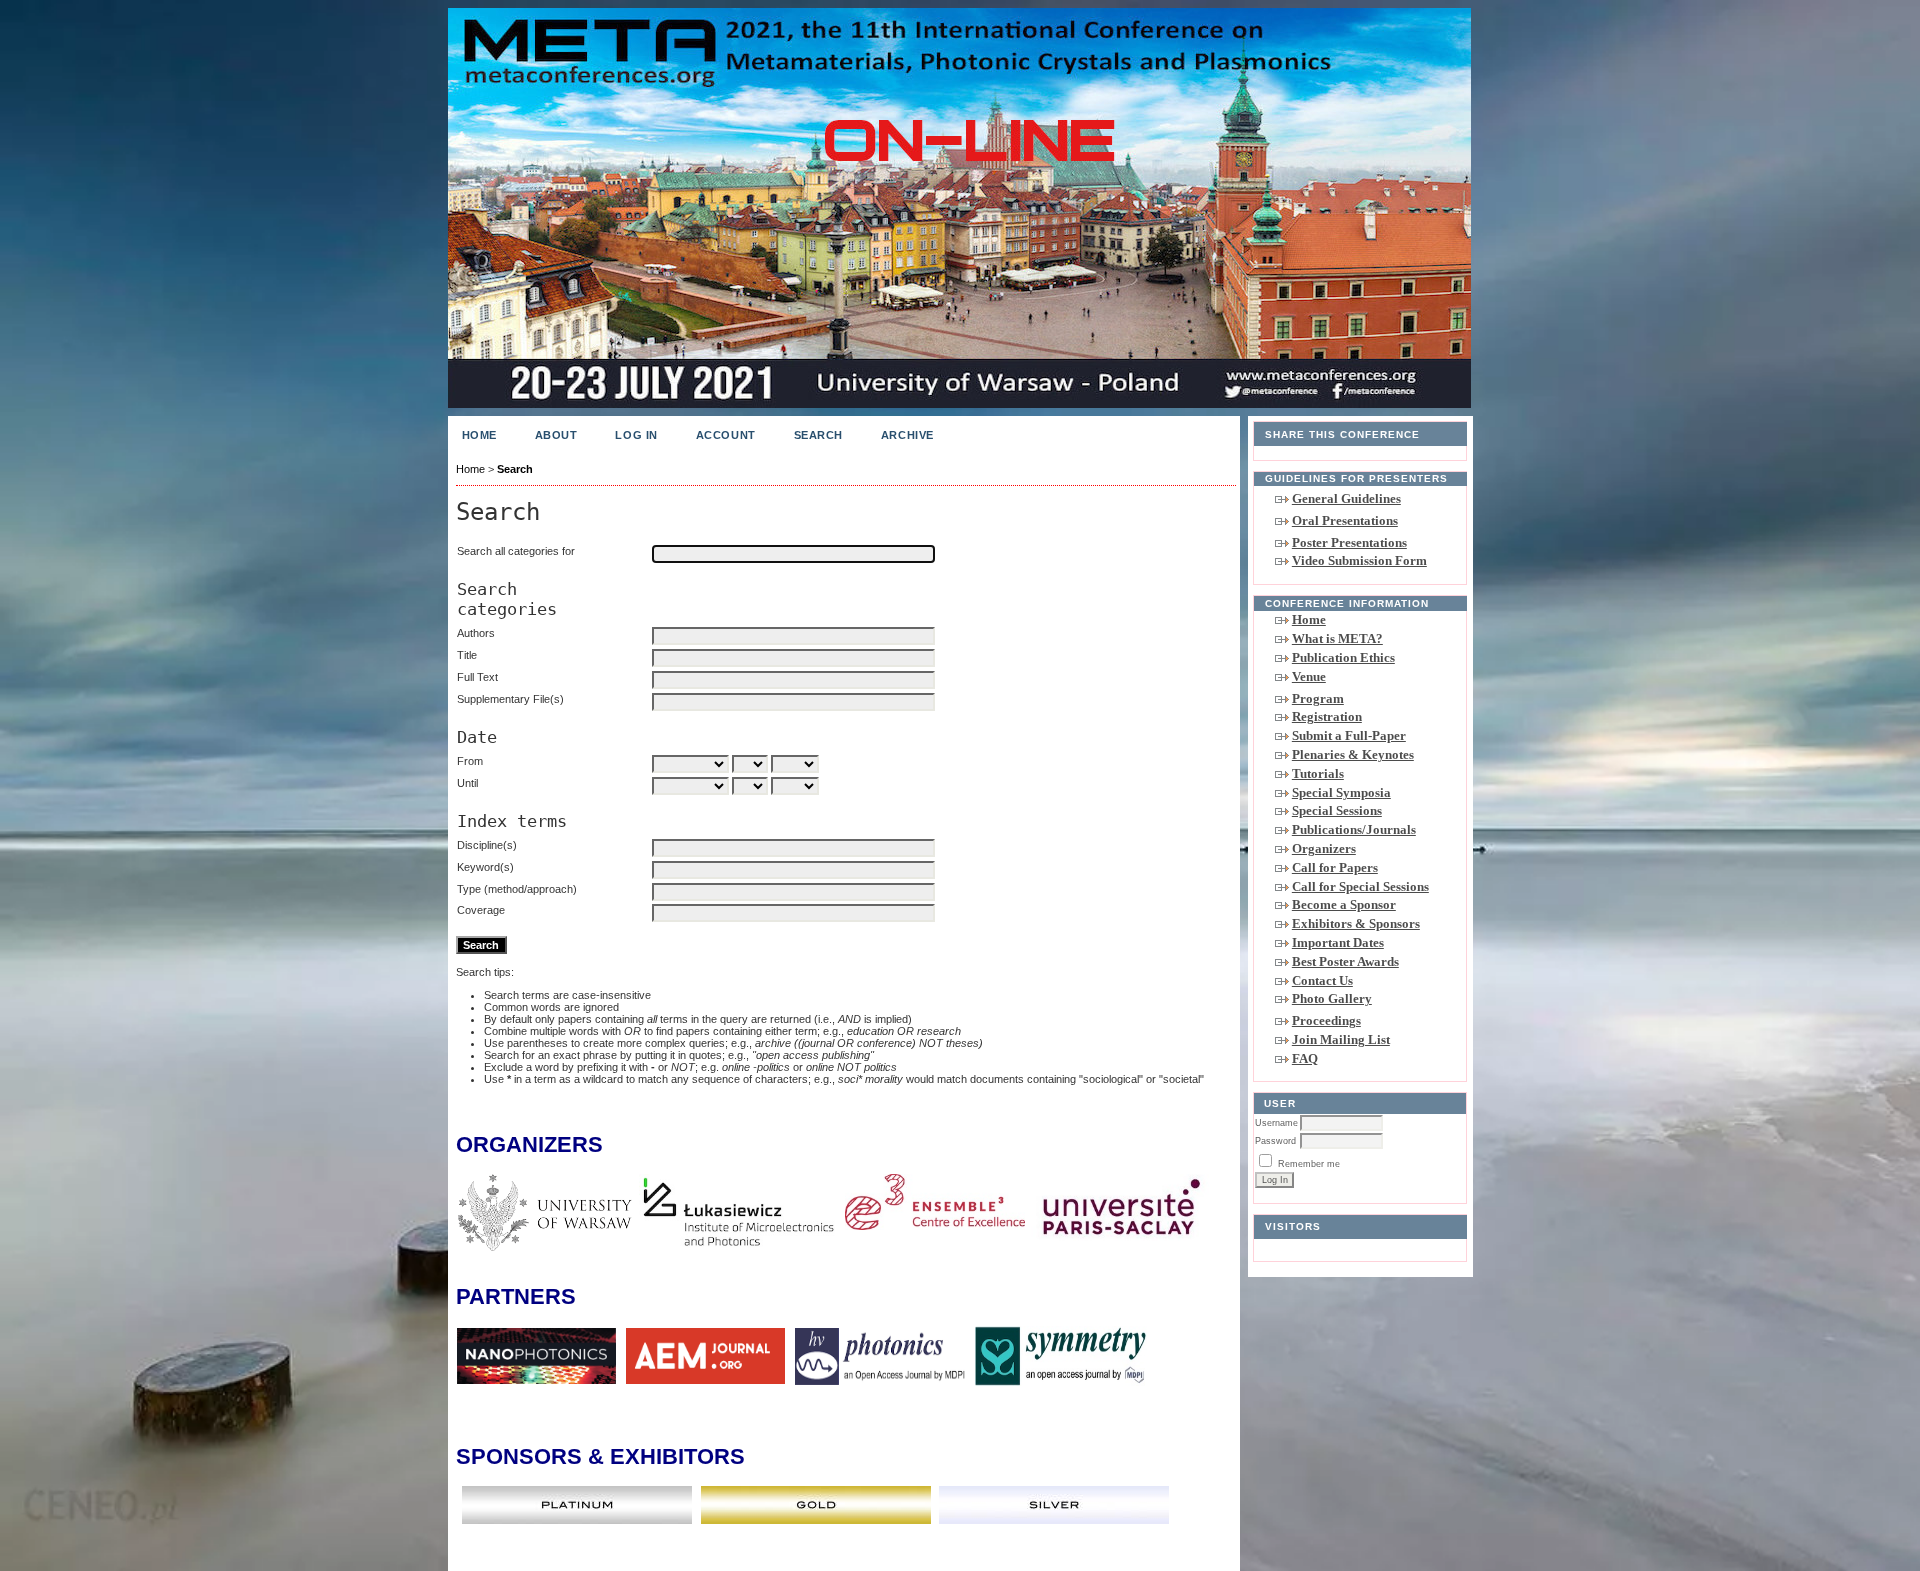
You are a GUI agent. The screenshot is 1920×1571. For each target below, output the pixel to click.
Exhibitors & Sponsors (1356, 923)
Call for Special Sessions (1360, 886)
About (556, 435)
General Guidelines (1346, 498)
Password (1275, 1141)
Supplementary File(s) (510, 699)
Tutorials (1318, 773)
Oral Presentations (1345, 520)
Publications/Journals (1354, 829)
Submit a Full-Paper (1349, 735)
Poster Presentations (1349, 542)
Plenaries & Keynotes (1353, 754)
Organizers (1324, 848)
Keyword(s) (485, 867)
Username (1276, 1123)
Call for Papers (1335, 867)
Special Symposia (1341, 792)
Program (1318, 698)
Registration (1327, 716)
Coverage (481, 910)
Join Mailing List (1341, 1039)
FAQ (1305, 1058)
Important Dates (1338, 942)
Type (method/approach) (517, 889)
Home (1309, 619)
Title (467, 655)
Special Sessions (1337, 810)
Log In (636, 435)
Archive (907, 435)
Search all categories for (516, 551)
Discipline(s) (487, 845)
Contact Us (1322, 980)
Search (818, 435)
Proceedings (1326, 1020)
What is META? (1337, 638)
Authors (476, 633)
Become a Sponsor (1344, 904)
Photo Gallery (1332, 998)
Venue (1309, 676)
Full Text (477, 677)
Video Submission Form (1359, 560)
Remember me (1309, 1164)
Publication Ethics (1343, 657)
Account (726, 435)
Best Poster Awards (1345, 961)
